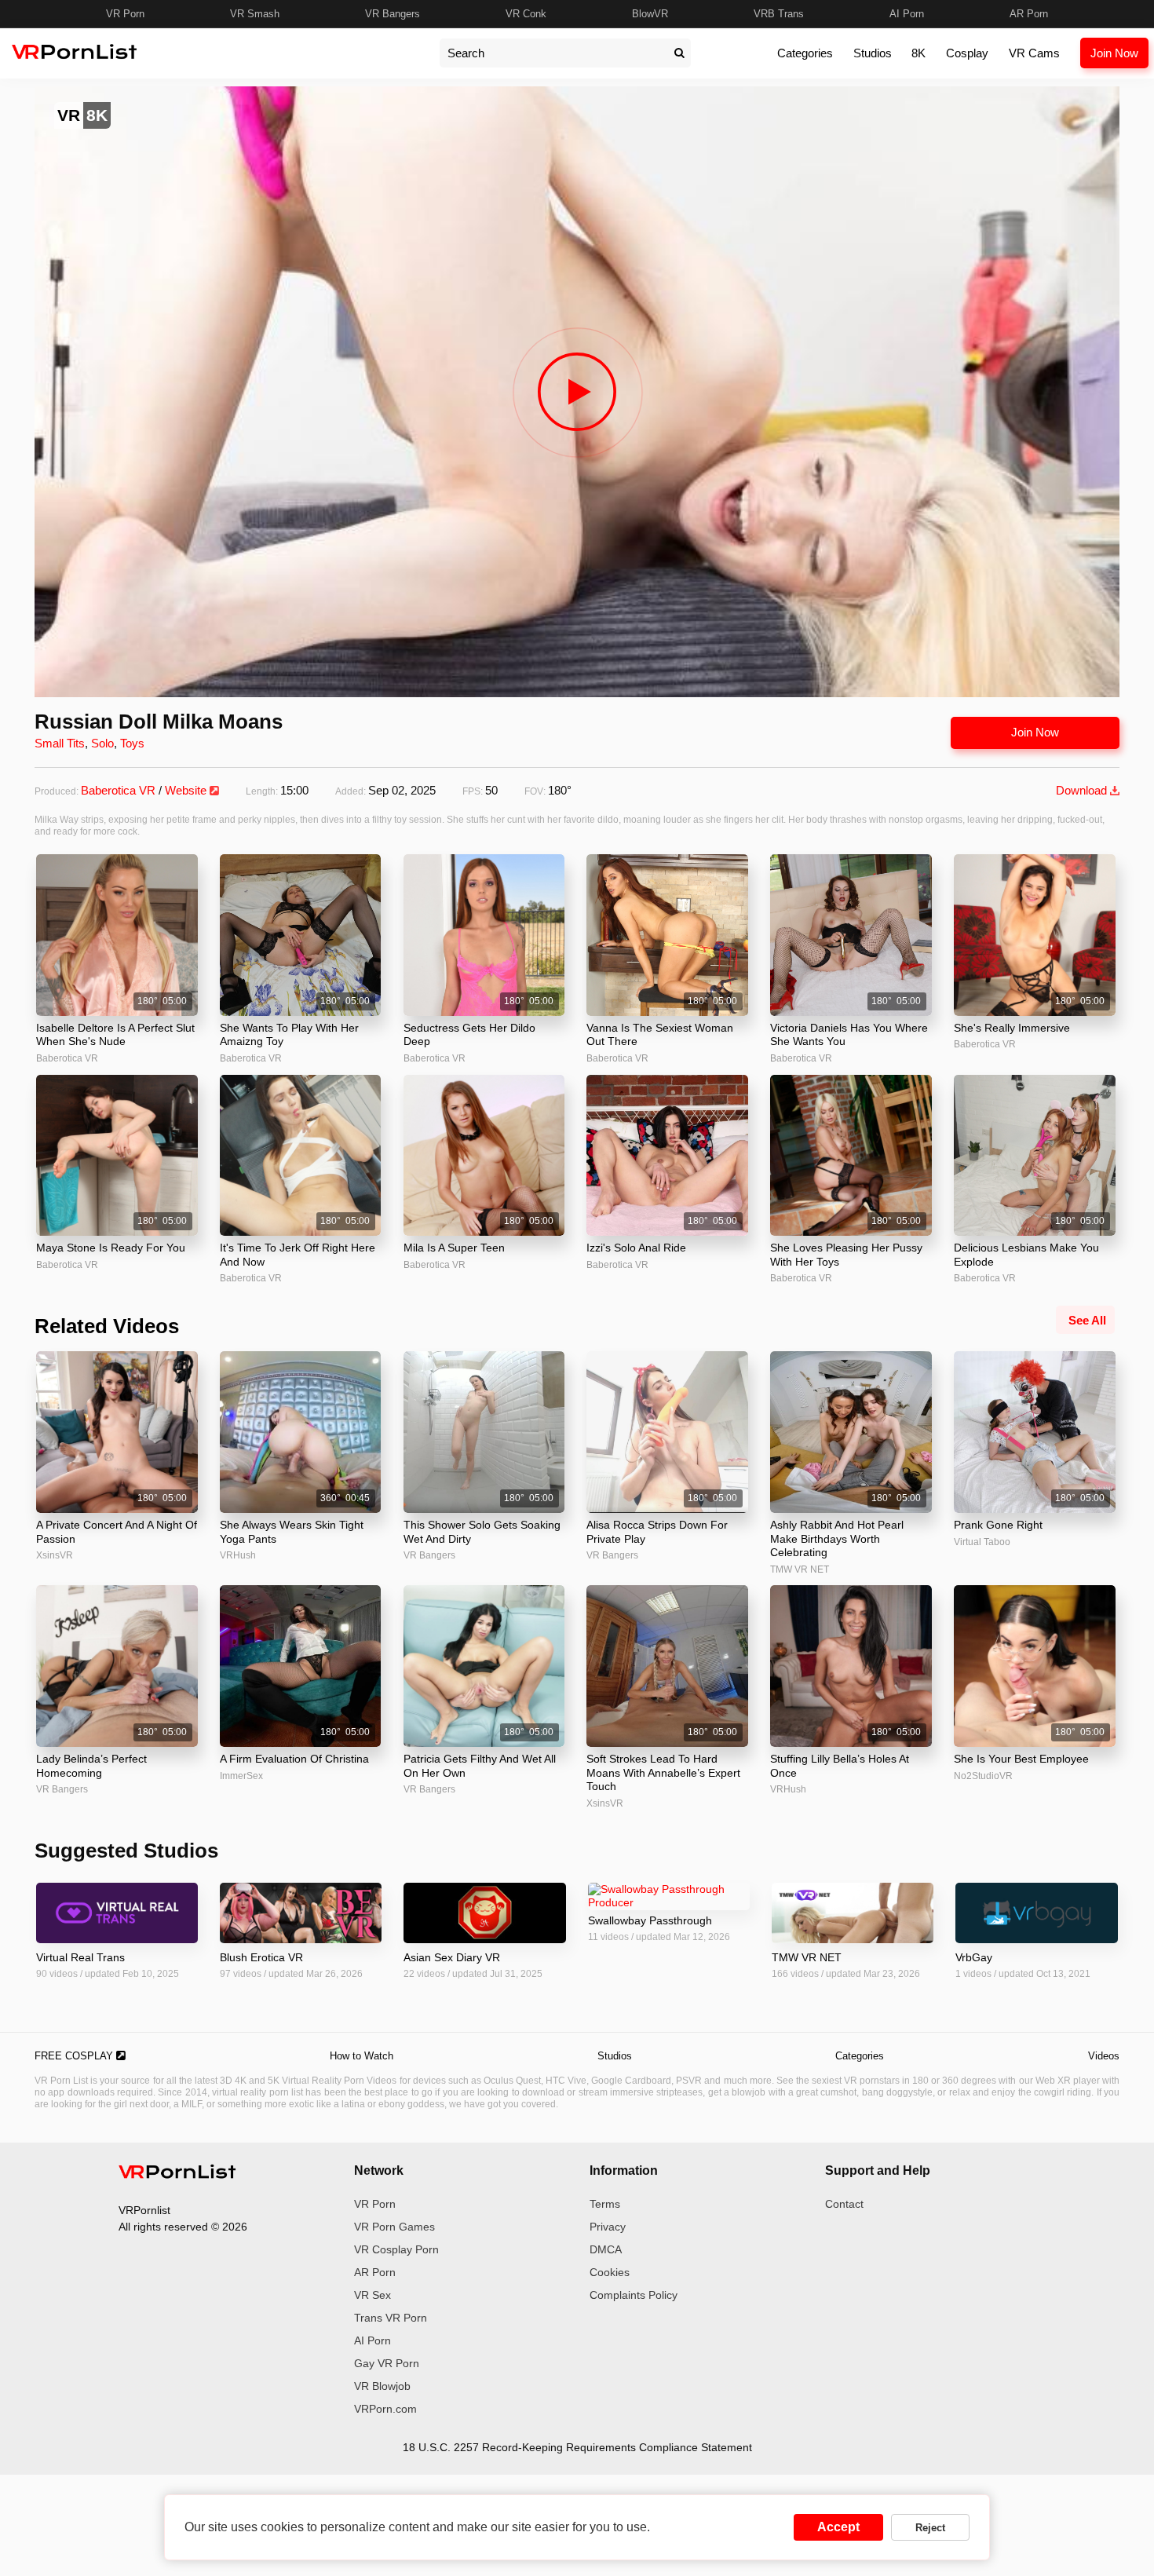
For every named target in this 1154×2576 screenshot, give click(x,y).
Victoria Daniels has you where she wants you (849, 1035)
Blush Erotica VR (261, 1957)
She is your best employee (1021, 1759)
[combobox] (553, 53)
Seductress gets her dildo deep (469, 1035)
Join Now (1114, 53)
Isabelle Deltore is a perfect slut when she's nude (115, 1035)
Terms (605, 2204)
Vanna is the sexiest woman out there (660, 1035)
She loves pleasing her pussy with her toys (846, 1255)
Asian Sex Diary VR (452, 1957)
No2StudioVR (983, 1776)
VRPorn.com (385, 2409)
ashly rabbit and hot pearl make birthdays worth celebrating (837, 1538)
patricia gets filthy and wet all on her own (480, 1766)
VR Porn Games (394, 2227)
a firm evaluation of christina (294, 1759)
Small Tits (60, 743)
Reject (930, 2528)
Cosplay (967, 53)
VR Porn (125, 14)
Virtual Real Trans (80, 1957)
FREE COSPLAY (75, 2056)
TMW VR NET (800, 1569)
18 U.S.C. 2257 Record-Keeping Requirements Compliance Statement (577, 2447)
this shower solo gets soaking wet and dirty (482, 1532)
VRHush (238, 1555)
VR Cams (1034, 53)
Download (1083, 790)
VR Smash (255, 14)
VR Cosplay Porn (396, 2249)
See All (1087, 1320)
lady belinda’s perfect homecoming (91, 1766)
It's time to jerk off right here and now (298, 1255)
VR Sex (372, 2295)
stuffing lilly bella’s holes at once (840, 1766)
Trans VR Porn (391, 2318)
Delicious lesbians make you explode (1026, 1255)
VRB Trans (779, 14)
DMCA (606, 2249)
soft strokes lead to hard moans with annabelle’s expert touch (663, 1772)
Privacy (608, 2227)
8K (918, 53)
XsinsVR (55, 1555)
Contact (844, 2204)
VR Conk (526, 14)
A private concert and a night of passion (117, 1532)
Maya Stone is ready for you (111, 1248)
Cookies (610, 2272)
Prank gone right (998, 1525)
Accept (838, 2527)
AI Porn (907, 14)
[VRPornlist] (177, 2174)
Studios (873, 53)
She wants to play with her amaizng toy (289, 1035)
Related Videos (107, 1326)
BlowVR (650, 14)
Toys (132, 743)
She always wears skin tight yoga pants (292, 1532)
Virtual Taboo (982, 1542)
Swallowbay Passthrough (650, 1920)
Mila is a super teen (454, 1248)
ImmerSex (241, 1776)
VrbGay (974, 1957)
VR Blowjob (382, 2386)
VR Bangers (393, 14)
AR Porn (1029, 14)
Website (187, 790)
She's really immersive (1012, 1028)
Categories (805, 53)
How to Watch (362, 2056)
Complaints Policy (634, 2295)
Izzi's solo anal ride (636, 1248)
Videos (1104, 2056)
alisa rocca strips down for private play (657, 1532)
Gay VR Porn (387, 2363)
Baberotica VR (118, 790)
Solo (102, 743)
